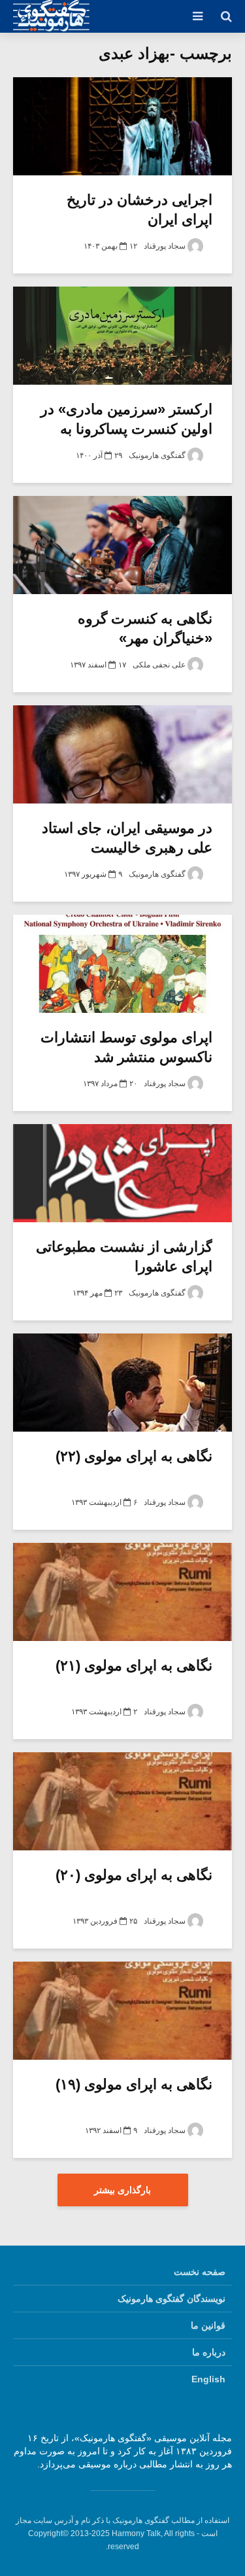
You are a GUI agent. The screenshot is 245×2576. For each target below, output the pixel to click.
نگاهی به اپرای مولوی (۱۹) (134, 2084)
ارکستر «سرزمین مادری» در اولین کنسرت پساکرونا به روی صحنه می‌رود (126, 429)
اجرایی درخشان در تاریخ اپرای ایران (139, 210)
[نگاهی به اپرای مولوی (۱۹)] (122, 2011)
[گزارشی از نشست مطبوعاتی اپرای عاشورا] (122, 1173)
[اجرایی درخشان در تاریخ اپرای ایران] (122, 126)
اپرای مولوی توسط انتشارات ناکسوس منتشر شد (126, 1047)
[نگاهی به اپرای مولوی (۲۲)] (122, 1383)
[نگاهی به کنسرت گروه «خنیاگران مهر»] (122, 545)
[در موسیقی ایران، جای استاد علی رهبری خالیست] (122, 754)
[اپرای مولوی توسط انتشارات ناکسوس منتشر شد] (122, 964)
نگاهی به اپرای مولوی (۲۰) (134, 1875)
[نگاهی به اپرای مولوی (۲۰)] (122, 1801)
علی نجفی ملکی (160, 665)
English (208, 2379)
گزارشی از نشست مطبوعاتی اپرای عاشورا (124, 1257)
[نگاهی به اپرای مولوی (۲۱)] (122, 1592)
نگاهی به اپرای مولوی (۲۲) (134, 1456)
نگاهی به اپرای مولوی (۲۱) (134, 1666)
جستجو (107, 65)
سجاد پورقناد (166, 246)
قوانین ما (208, 2325)
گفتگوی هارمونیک (158, 455)
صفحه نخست (200, 2272)
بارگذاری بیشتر (122, 2190)
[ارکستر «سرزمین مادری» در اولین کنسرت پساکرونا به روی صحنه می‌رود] (122, 336)
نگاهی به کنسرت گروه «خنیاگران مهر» (145, 628)
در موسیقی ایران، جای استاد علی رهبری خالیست (127, 838)
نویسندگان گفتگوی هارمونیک (171, 2299)
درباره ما (209, 2352)
